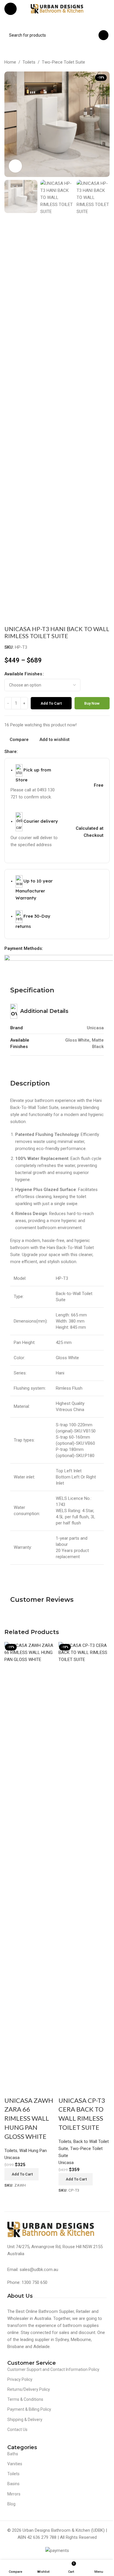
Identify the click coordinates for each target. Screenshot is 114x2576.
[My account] (107, 9)
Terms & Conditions (25, 2399)
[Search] (103, 35)
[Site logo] (57, 8)
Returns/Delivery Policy (29, 2389)
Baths (13, 2454)
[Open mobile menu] (11, 9)
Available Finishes (23, 674)
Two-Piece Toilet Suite (63, 62)
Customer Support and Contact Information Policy (53, 2369)
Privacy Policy (20, 2379)
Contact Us (17, 2430)
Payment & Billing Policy (29, 2409)
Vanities (15, 2464)
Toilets (29, 62)
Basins (13, 2484)
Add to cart (51, 703)
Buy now (92, 703)
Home (10, 62)
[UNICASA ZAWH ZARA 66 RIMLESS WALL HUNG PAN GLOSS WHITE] (30, 1861)
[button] (21, 2174)
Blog (11, 2504)
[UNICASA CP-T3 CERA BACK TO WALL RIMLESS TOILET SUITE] (84, 1861)
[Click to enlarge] (15, 166)
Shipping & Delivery (25, 2420)
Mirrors (14, 2494)
